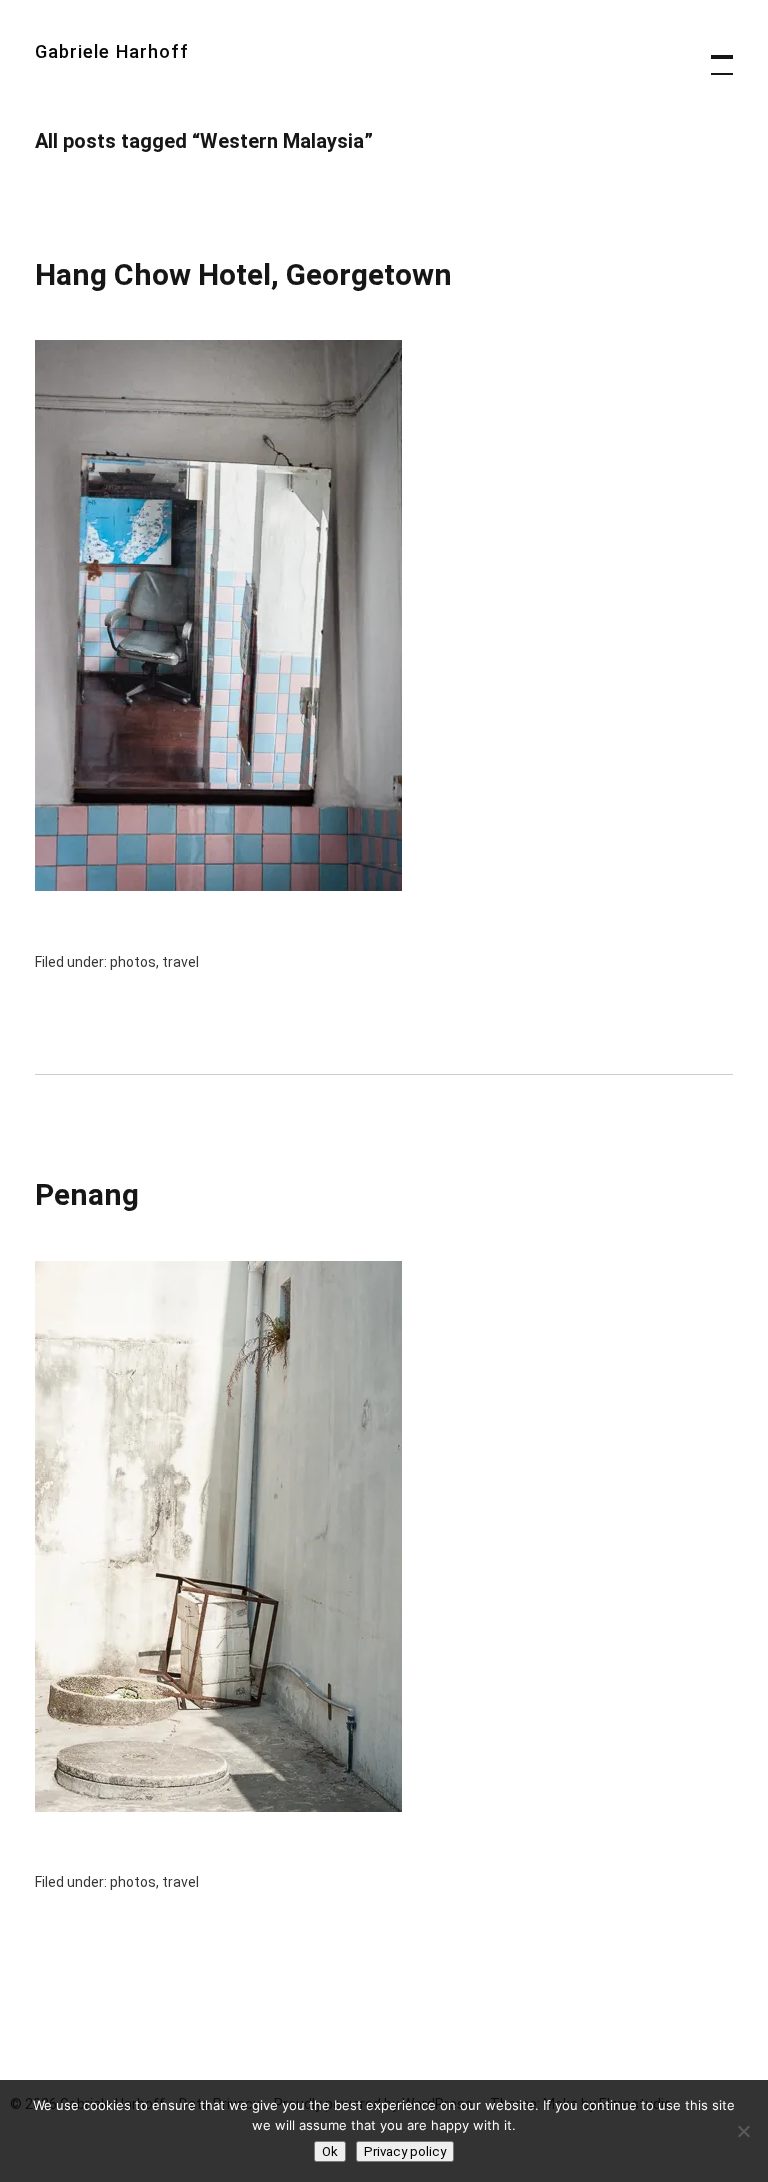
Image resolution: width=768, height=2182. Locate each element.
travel (180, 962)
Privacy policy (405, 2151)
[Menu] (713, 55)
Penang (87, 1194)
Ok (330, 2151)
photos (133, 962)
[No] (743, 2131)
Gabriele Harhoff (112, 51)
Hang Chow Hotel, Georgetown (243, 274)
